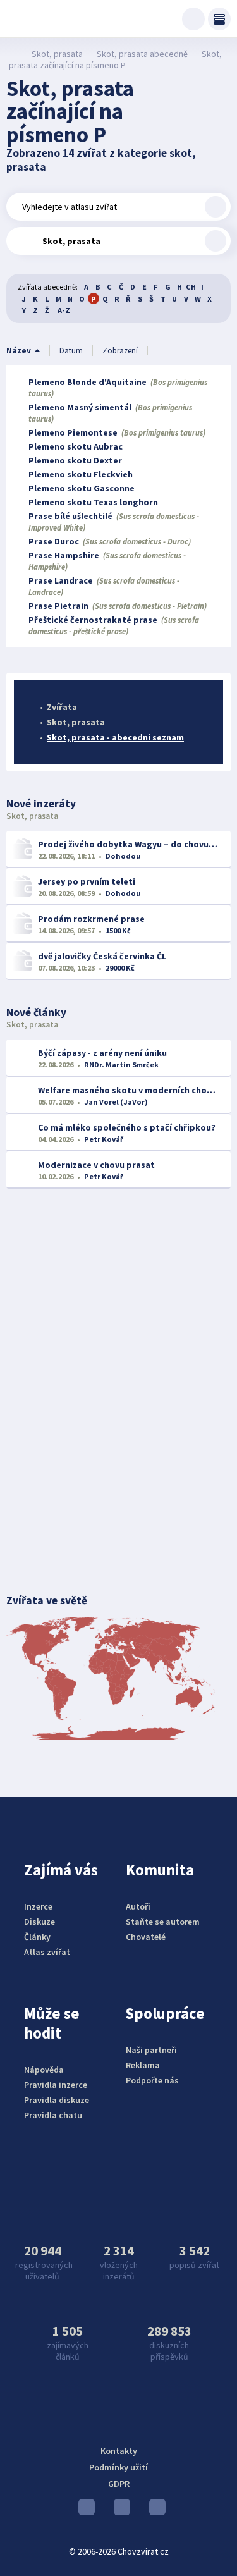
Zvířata (62, 707)
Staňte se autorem (163, 1922)
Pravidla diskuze (57, 2100)
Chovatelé (146, 1937)
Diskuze (39, 1922)
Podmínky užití (118, 2467)
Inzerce (38, 1906)
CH (191, 287)
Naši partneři (151, 2050)
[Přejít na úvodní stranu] (13, 54)
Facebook (154, 2510)
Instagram (119, 2510)
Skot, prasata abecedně (142, 54)
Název (19, 351)
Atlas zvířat (47, 1952)
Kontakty (119, 2451)
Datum (71, 351)
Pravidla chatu (53, 2115)
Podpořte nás (152, 2080)
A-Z (64, 310)
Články (37, 1937)
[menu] (219, 19)
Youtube (83, 2510)
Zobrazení (120, 351)
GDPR (119, 2484)
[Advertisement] (118, 1303)
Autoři (138, 1906)
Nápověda (44, 2070)
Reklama (143, 2065)
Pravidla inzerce (56, 2085)
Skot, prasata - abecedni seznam (115, 737)
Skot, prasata (57, 54)
